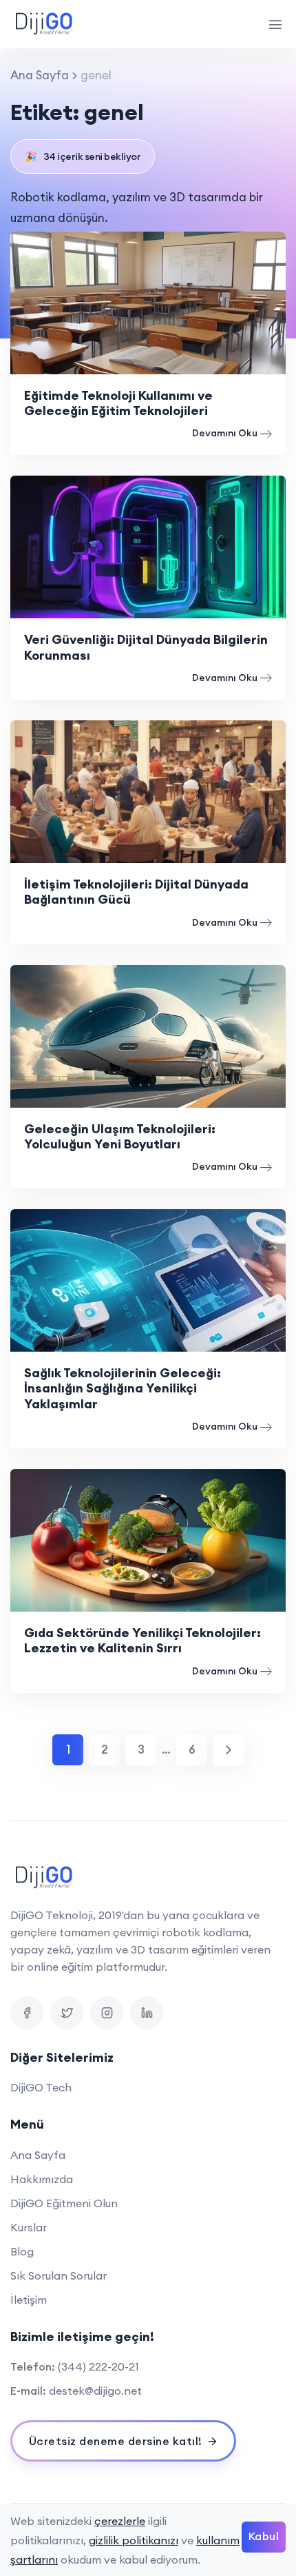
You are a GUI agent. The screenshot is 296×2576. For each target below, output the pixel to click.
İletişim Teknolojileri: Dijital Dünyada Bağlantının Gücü (136, 892)
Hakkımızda (42, 2179)
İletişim (29, 2300)
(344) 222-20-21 (98, 2366)
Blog (22, 2251)
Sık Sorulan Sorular (59, 2275)
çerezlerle (120, 2521)
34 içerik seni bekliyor (83, 156)
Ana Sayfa (40, 75)
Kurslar (29, 2227)
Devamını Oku (225, 433)
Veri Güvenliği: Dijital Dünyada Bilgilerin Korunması (146, 647)
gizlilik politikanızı (134, 2540)
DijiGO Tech (41, 2087)
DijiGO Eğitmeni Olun (64, 2203)
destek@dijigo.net (95, 2391)
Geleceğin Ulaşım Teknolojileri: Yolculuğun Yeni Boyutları (120, 1136)
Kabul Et (264, 2541)
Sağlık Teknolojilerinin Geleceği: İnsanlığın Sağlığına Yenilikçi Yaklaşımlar (123, 1388)
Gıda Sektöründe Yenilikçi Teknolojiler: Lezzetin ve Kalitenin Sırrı (142, 1640)
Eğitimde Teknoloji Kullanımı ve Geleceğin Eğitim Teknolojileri (118, 403)
